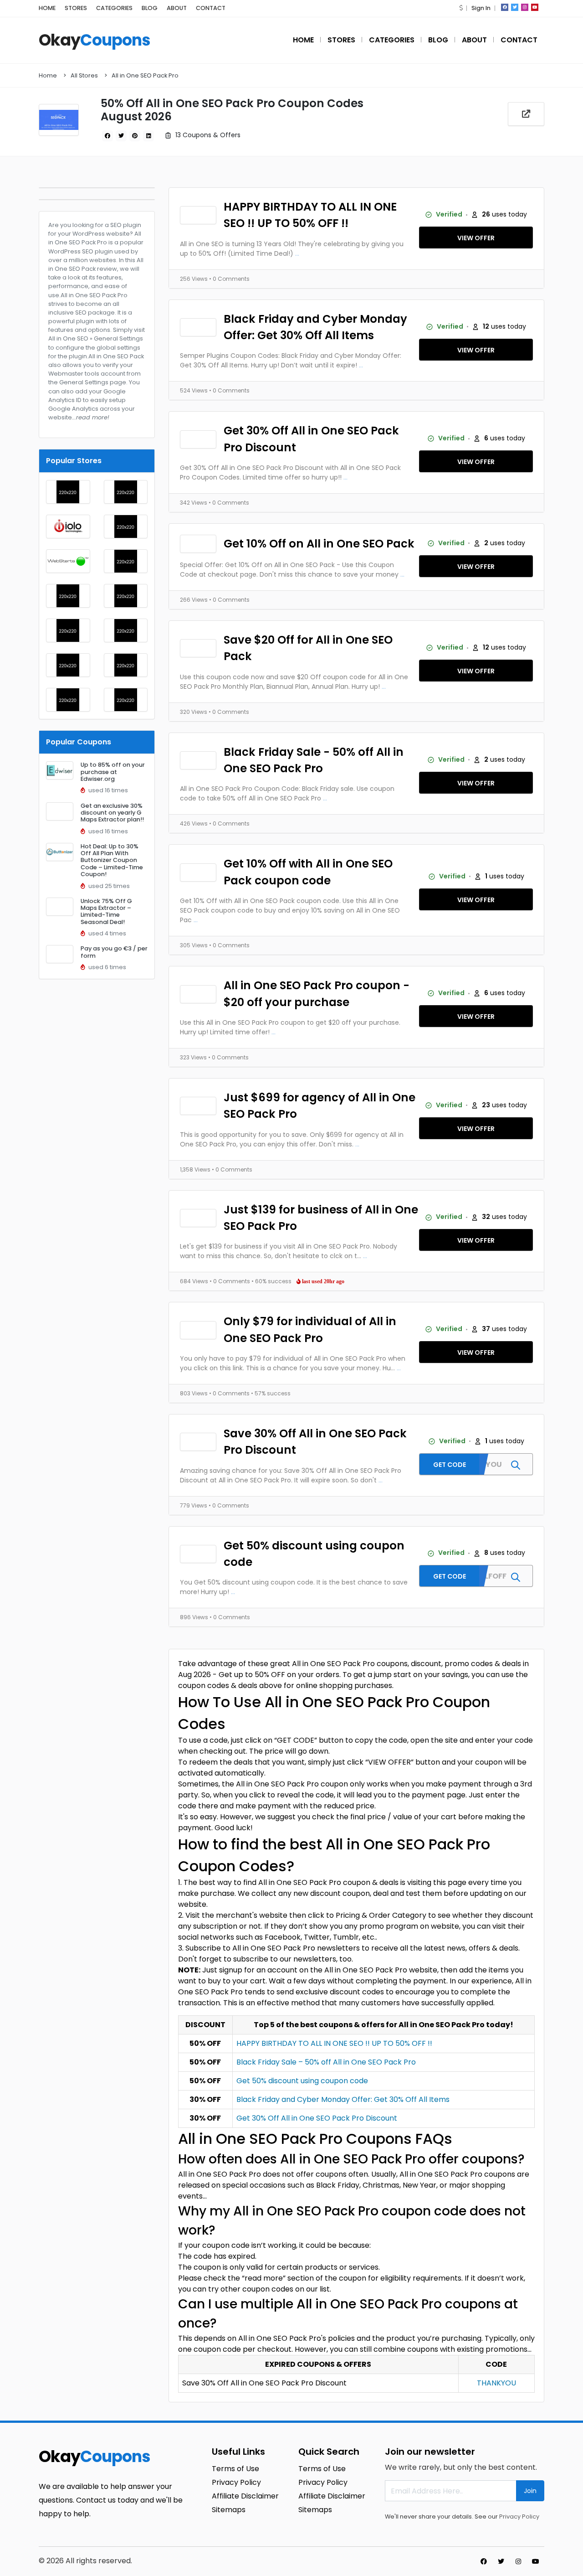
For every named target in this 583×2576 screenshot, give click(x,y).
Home (48, 75)
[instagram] (525, 7)
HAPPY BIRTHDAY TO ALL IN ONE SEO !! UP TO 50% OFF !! (310, 215)
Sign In (481, 8)
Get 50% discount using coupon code (314, 1554)
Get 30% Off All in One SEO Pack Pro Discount (311, 439)
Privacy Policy (519, 2517)
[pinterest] (135, 136)
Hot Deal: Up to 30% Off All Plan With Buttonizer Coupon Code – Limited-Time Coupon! (112, 860)
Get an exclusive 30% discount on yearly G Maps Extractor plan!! (112, 813)
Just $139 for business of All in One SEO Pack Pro (321, 1218)
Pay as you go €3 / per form (114, 952)
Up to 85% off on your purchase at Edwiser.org (113, 772)
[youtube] (535, 7)
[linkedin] (148, 136)
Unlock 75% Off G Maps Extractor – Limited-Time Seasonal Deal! (106, 911)
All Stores (84, 75)
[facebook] (505, 7)
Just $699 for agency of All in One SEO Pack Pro (320, 1106)
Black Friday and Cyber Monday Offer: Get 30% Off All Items (315, 327)
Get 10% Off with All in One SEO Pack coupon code (308, 872)
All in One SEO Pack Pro (145, 75)
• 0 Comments (229, 279)
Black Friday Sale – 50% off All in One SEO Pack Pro (326, 2062)
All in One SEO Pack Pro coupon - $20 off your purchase (317, 994)
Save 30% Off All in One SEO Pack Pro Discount (315, 1442)
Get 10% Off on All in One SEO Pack (319, 544)
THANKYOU (496, 2383)
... (297, 253)
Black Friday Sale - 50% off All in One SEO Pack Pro (314, 760)
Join (530, 2491)
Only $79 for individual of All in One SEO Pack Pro (310, 1329)
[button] (461, 8)
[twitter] (515, 7)
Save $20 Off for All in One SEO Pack (308, 648)
